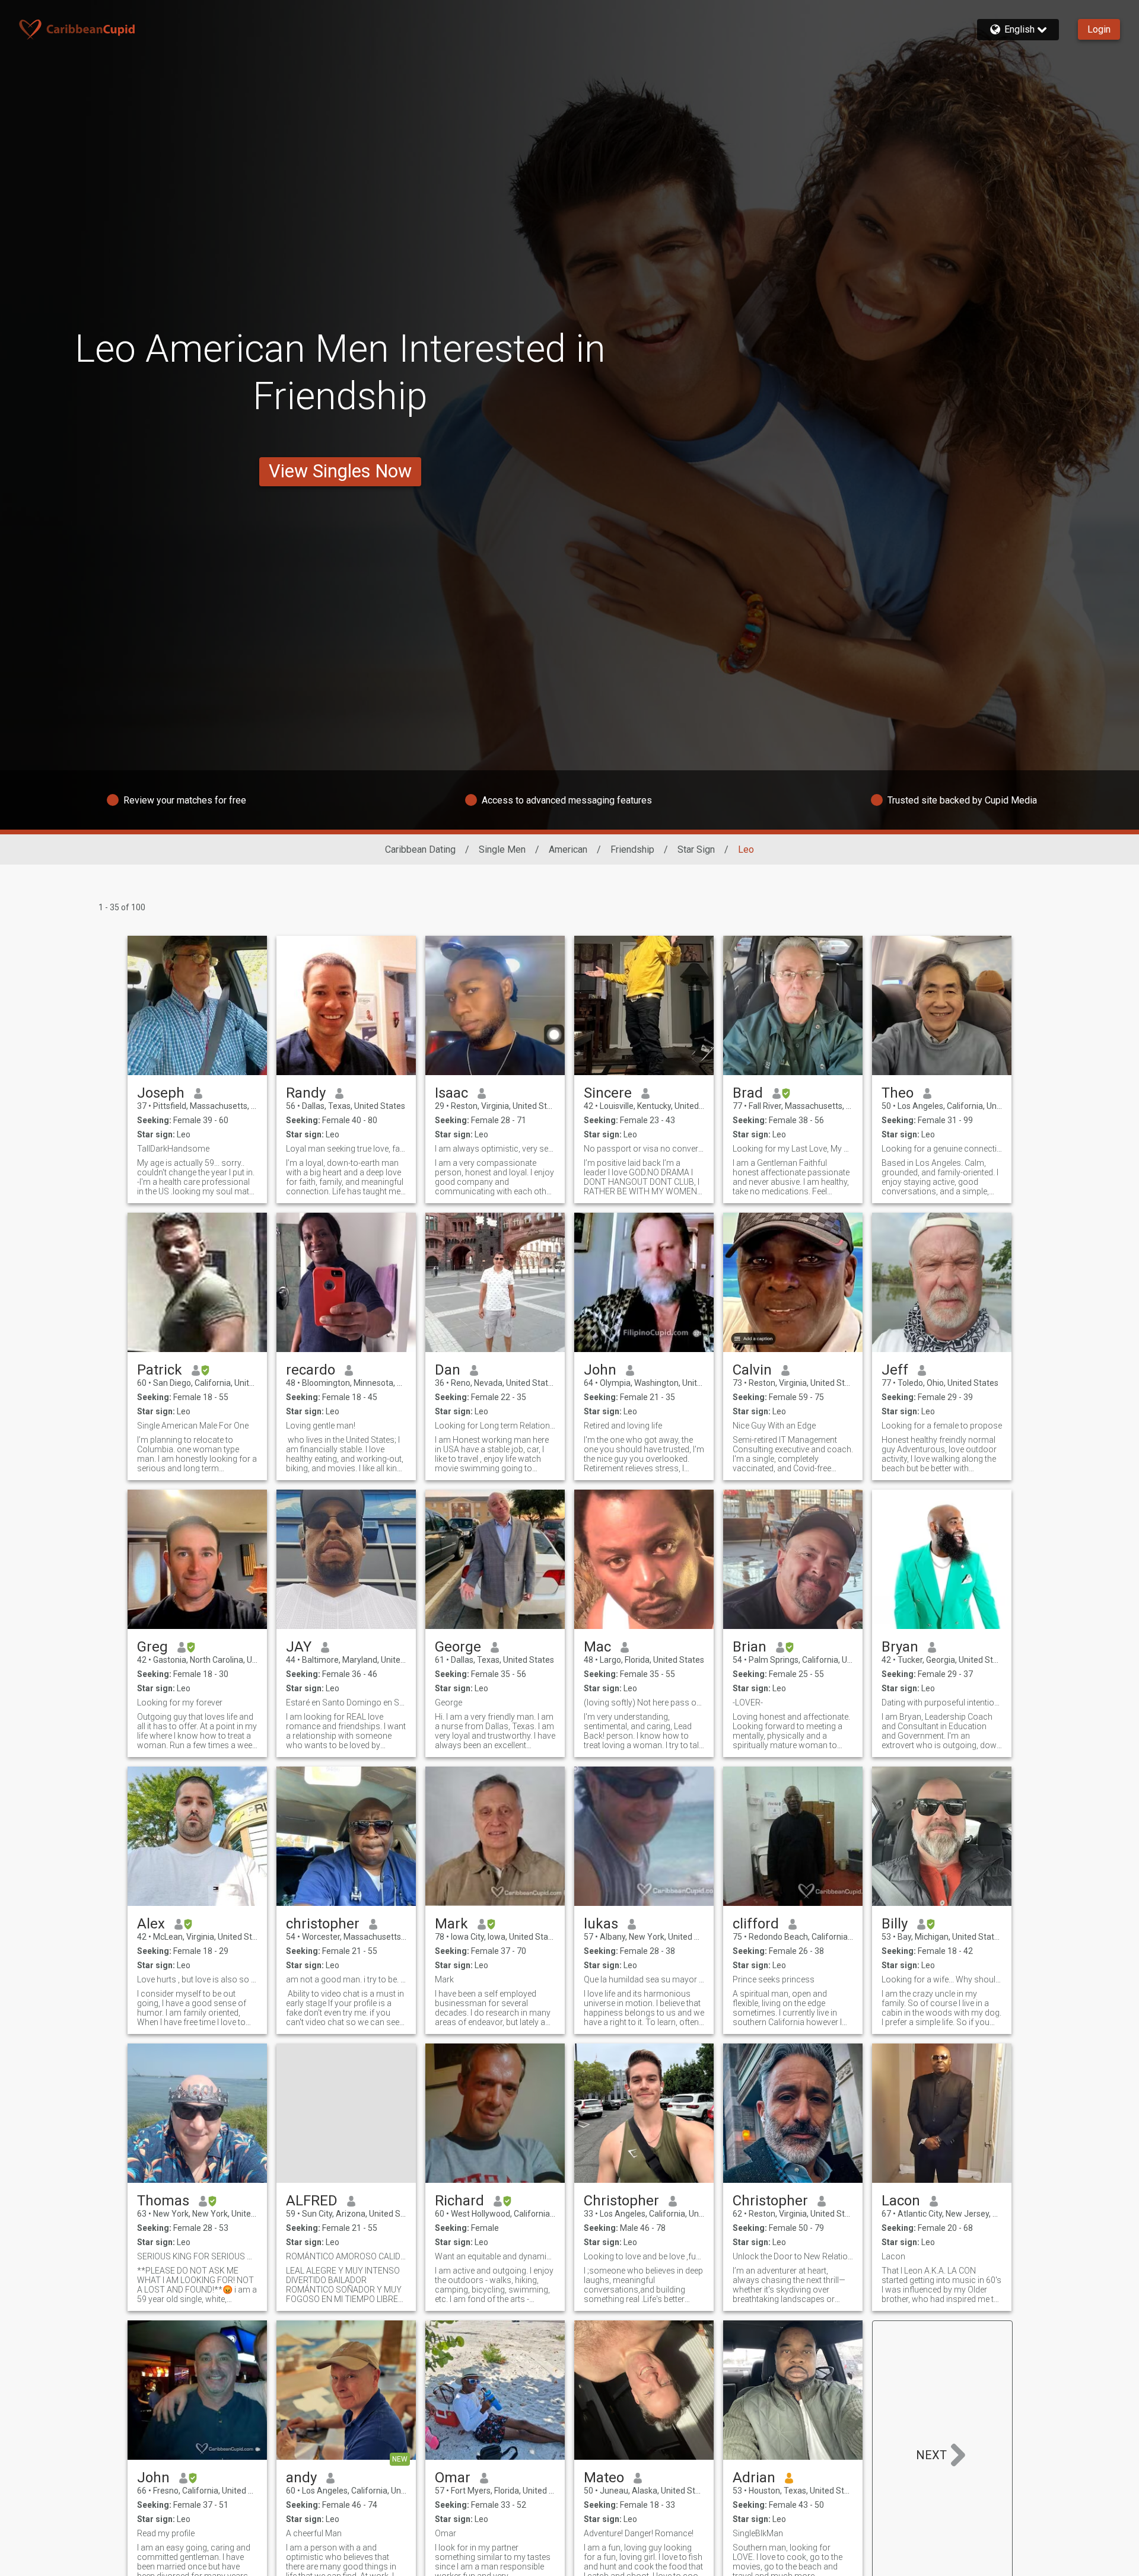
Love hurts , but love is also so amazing (197, 1979)
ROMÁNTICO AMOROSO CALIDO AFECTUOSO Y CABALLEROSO (346, 2256)
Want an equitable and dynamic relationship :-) (495, 2256)
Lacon (901, 2201)
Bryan (900, 1647)
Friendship (632, 849)
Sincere (608, 1093)
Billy (895, 1924)
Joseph (161, 1093)
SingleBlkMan (758, 2533)
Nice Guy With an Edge (774, 1426)
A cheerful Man (314, 2533)
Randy (306, 1093)
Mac (597, 1647)
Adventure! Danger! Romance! (639, 2533)
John (600, 1370)
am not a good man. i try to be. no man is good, (346, 1979)
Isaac (451, 1093)
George (458, 1647)
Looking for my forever (180, 1703)
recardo (311, 1370)
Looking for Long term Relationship (495, 1426)
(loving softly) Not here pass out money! (644, 1703)
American (568, 849)
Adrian (754, 2478)
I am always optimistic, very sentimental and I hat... (495, 1149)
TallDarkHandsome (173, 1149)
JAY (299, 1647)
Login (1099, 29)
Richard (459, 2201)
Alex (151, 1924)
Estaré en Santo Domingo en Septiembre (346, 1703)
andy (301, 2478)
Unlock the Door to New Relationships (793, 2256)
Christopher (621, 2201)
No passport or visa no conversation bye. (644, 1149)
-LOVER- (748, 1703)
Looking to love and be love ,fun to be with (644, 2256)
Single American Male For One (193, 1426)
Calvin (752, 1370)
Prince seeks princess (774, 1979)
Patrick (160, 1370)
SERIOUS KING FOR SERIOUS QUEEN (197, 2256)
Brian (750, 1647)
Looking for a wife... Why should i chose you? (942, 1979)
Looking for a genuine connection (942, 1149)
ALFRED (312, 2201)
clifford (756, 1924)
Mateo (604, 2478)
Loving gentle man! (321, 1426)
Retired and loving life (623, 1426)
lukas (601, 1924)
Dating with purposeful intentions (942, 1703)
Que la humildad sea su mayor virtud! (644, 1979)
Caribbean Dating (420, 849)
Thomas (163, 2201)
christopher (323, 1924)
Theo (898, 1093)
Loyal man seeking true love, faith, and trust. (346, 1149)
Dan (448, 1370)
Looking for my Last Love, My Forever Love (793, 1149)
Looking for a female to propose (942, 1426)
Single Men (502, 849)
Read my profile (166, 2533)
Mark (451, 1924)
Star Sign (696, 849)
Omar (453, 2478)
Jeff (895, 1370)
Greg (152, 1647)
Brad (748, 1093)
